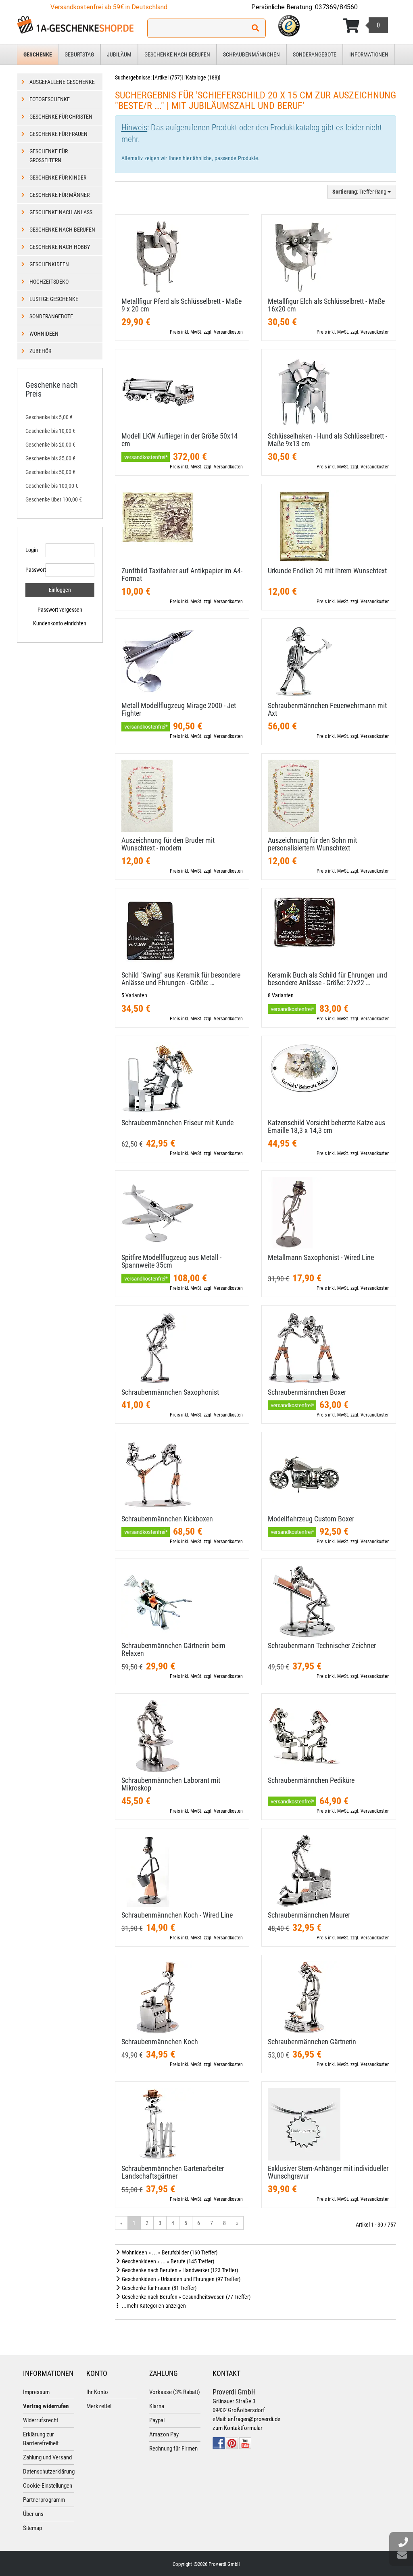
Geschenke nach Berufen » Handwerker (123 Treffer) (179, 2270)
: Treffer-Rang (360, 192)
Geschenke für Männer (59, 195)
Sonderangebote (315, 54)
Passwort (32, 570)
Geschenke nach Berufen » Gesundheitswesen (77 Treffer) (186, 2297)
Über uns (33, 2514)
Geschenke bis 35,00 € (50, 458)
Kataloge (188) (202, 77)
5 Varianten (134, 995)
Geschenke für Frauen (58, 134)
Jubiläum (119, 54)
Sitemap (32, 2528)
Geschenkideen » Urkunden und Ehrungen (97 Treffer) (180, 2279)
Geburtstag (79, 54)
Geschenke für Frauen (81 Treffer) (159, 2288)
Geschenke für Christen (61, 117)
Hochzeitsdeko (49, 282)
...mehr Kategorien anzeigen (153, 2306)
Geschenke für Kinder (58, 178)
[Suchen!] (255, 28)
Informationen (369, 54)
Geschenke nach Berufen (177, 54)
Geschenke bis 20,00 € (50, 445)
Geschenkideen (49, 264)
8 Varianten (281, 995)
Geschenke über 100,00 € (54, 499)
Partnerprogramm (44, 2500)
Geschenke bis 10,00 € (50, 431)
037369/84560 (336, 7)
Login (32, 550)
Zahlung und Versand (47, 2457)
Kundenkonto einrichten (60, 623)
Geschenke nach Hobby (60, 247)
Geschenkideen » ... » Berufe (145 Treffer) (167, 2261)
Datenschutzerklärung (49, 2472)
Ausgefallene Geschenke (62, 82)
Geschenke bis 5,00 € (49, 417)
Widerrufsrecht (41, 2420)
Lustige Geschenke (54, 299)
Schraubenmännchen (251, 54)
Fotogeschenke (50, 99)
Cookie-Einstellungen (48, 2486)
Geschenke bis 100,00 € (52, 486)
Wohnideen (44, 334)
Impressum (36, 2392)
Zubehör (40, 351)
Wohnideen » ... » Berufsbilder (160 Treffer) (169, 2252)
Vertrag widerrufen (46, 2406)
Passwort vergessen (60, 610)
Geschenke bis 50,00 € (50, 472)
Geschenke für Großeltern (49, 156)
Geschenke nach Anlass (61, 212)
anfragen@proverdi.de (254, 2419)
